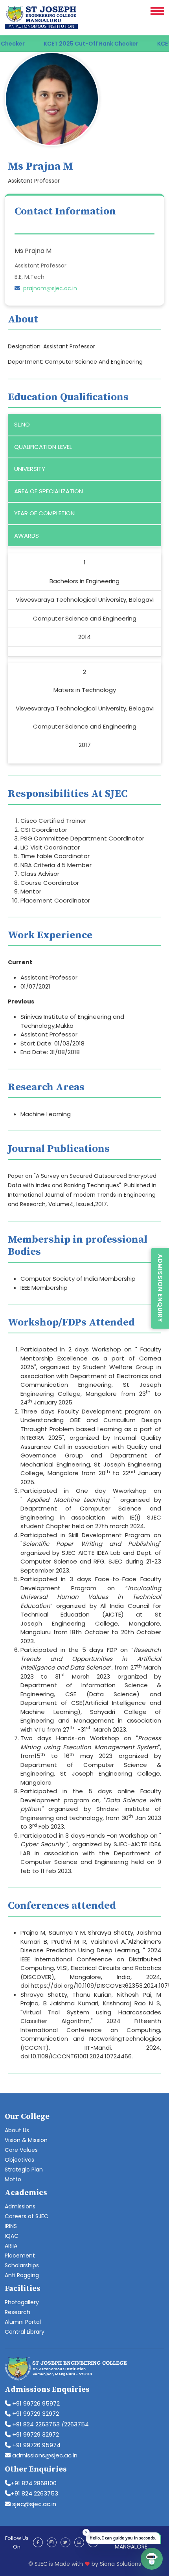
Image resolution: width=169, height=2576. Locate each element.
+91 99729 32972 (35, 2414)
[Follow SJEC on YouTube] (79, 2542)
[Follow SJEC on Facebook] (38, 2542)
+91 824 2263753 (34, 2493)
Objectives (19, 2160)
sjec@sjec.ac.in (33, 2504)
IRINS (11, 2226)
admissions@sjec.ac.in (44, 2455)
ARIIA (11, 2246)
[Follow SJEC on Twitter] (65, 2542)
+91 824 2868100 (34, 2483)
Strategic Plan (24, 2170)
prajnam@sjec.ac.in (50, 288)
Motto (13, 2179)
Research (17, 2312)
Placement (20, 2256)
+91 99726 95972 (35, 2403)
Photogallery (22, 2302)
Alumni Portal (23, 2322)
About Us (17, 2130)
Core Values (21, 2150)
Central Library (25, 2332)
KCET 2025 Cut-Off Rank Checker (74, 44)
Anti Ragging (22, 2275)
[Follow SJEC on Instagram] (52, 2542)
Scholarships (22, 2265)
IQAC (12, 2236)
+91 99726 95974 (36, 2445)
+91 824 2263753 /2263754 (50, 2424)
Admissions (20, 2206)
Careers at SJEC (27, 2216)
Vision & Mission (26, 2140)
